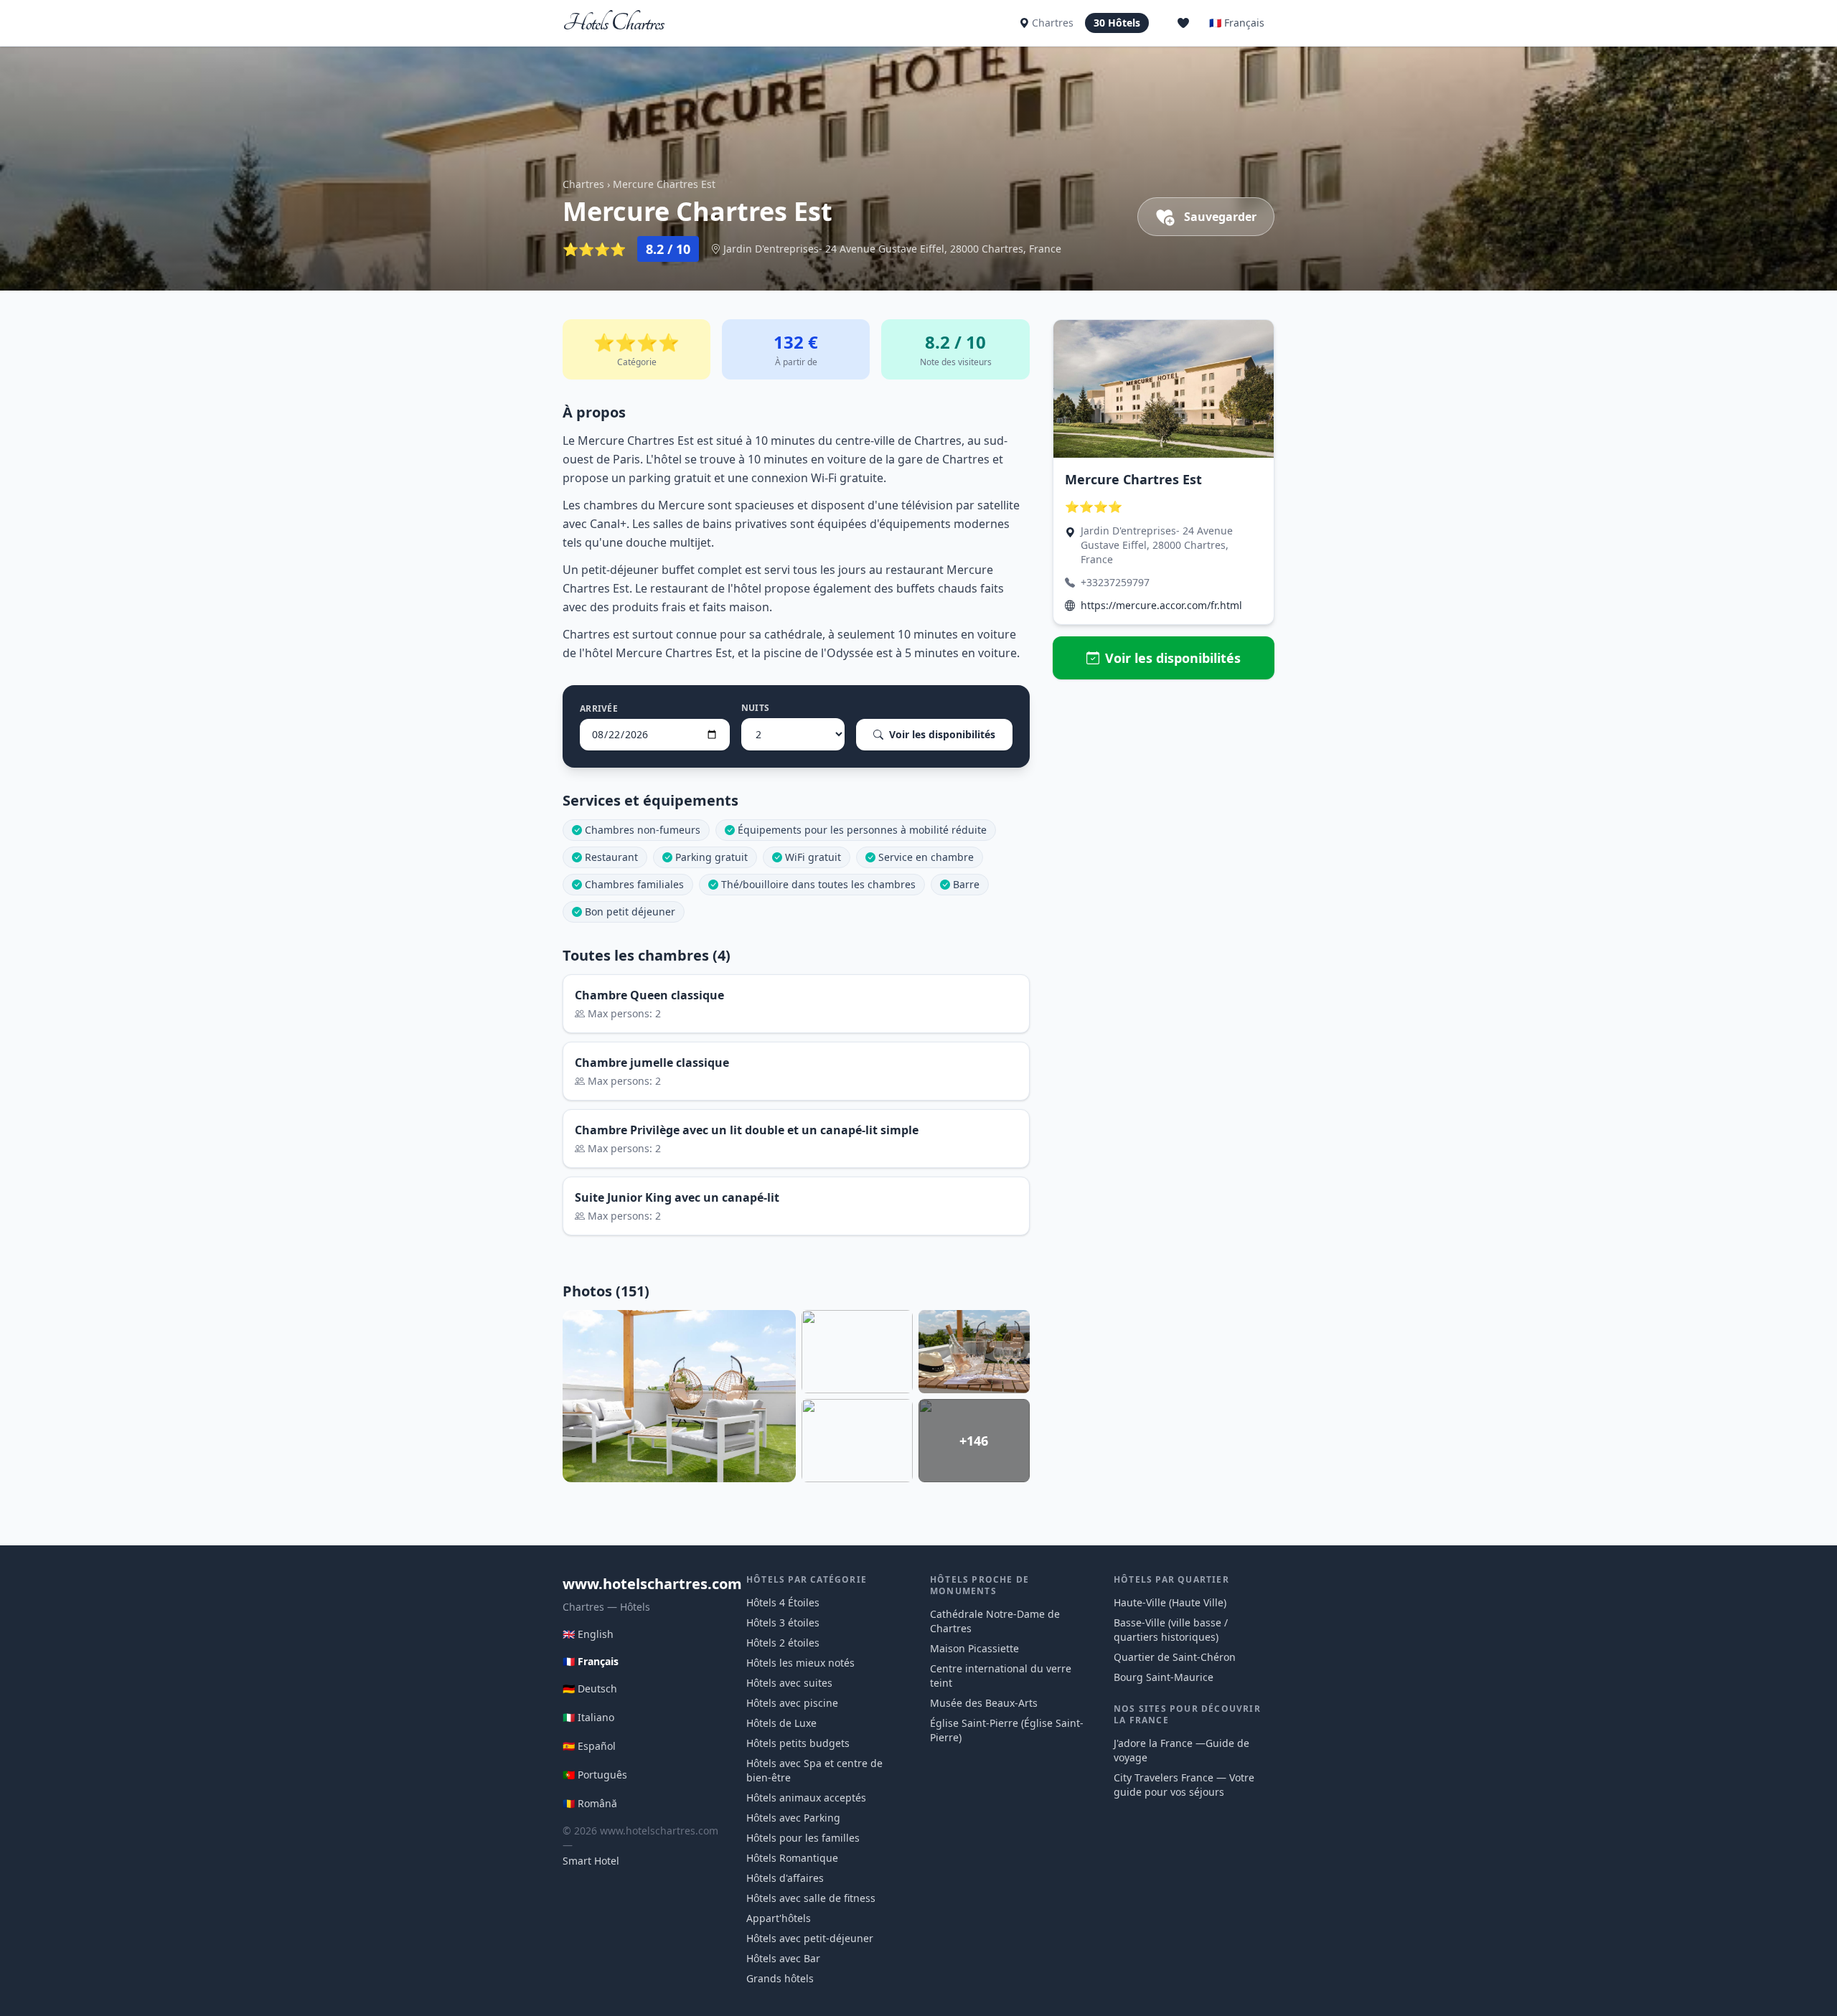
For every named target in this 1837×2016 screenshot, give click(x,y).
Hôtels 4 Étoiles (783, 1602)
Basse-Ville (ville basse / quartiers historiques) (1171, 1630)
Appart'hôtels (779, 1918)
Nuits (756, 708)
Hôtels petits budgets (798, 1743)
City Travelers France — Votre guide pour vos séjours (1184, 1785)
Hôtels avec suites (789, 1683)
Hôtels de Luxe (781, 1723)
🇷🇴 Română (590, 1803)
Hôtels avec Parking (793, 1818)
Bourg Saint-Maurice (1164, 1677)
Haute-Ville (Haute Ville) (1170, 1602)
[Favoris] (1183, 23)
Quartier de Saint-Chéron (1175, 1657)
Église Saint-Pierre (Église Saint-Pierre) (1007, 1730)
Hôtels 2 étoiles (783, 1643)
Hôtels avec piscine (792, 1703)
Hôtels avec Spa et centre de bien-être (814, 1770)
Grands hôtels (780, 1978)
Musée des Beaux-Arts (984, 1703)
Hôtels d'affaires (785, 1878)
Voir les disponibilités (942, 734)
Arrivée (599, 709)
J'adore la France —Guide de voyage (1181, 1750)
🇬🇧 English (588, 1634)
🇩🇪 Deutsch (590, 1688)
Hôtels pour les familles (803, 1838)
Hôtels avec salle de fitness (811, 1898)
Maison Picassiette (974, 1648)
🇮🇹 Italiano (588, 1717)
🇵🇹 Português (595, 1775)
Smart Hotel (591, 1861)
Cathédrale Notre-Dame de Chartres (995, 1621)
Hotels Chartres (614, 23)
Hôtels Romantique (792, 1858)
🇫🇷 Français (1237, 23)
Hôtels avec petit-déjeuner (810, 1938)
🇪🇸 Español (589, 1746)
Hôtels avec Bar (783, 1958)
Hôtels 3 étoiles (783, 1622)
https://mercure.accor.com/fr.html (1161, 605)
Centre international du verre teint (1001, 1676)
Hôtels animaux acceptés (806, 1798)
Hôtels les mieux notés (800, 1663)
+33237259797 (1115, 582)
